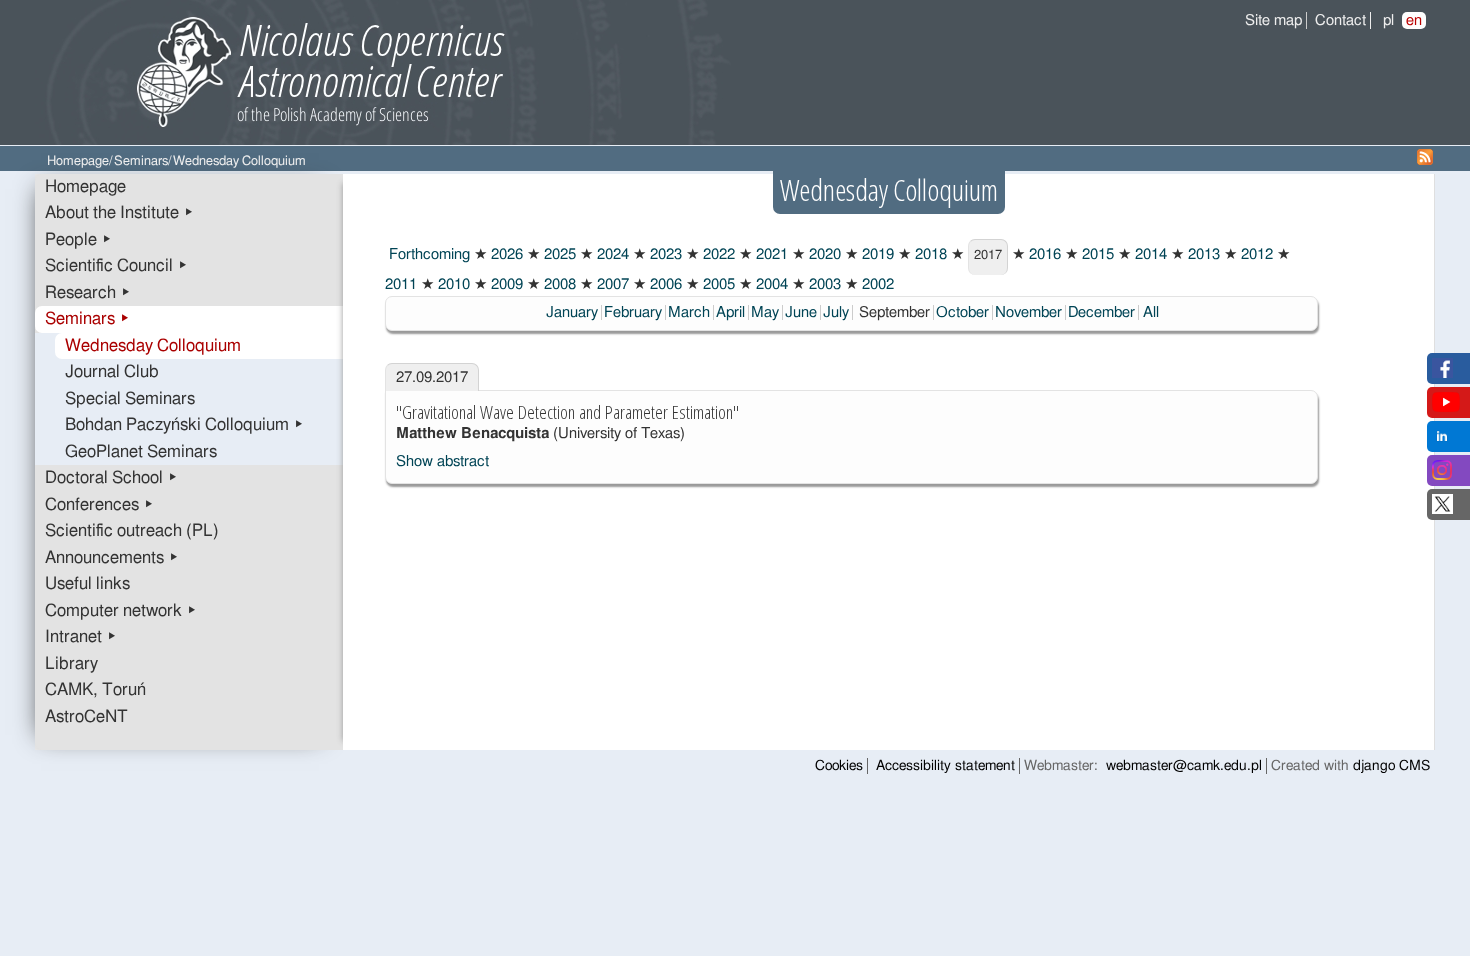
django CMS (1391, 766)
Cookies (839, 766)
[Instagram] (1442, 475)
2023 (664, 254)
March (689, 312)
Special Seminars (130, 399)
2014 (1149, 254)
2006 (664, 284)
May (765, 312)
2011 (401, 284)
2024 (611, 254)
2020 (823, 254)
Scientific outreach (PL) (132, 531)
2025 (558, 254)
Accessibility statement (945, 766)
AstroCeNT (86, 717)
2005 (717, 284)
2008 (558, 284)
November (1028, 312)
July (836, 312)
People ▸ (78, 240)
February (633, 312)
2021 (770, 254)
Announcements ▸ (112, 558)
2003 (823, 284)
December (1101, 312)
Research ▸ (88, 293)
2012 (1255, 254)
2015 (1096, 254)
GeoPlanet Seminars (141, 452)
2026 (505, 254)
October (962, 312)
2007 (611, 284)
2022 (717, 254)
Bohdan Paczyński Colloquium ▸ (184, 425)
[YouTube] (1446, 407)
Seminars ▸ (87, 319)
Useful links (87, 584)
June (801, 312)
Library (71, 664)
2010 (452, 284)
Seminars (141, 161)
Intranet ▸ (81, 637)
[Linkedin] (1442, 441)
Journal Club (112, 372)
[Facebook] (1442, 373)
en (1414, 20)
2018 (929, 254)
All (1151, 312)
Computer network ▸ (121, 611)
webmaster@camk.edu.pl (1184, 766)
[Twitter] (1442, 509)
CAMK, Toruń (95, 690)
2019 (876, 254)
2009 (505, 284)
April (730, 312)
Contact (1340, 20)
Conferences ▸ (99, 505)
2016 (1043, 254)
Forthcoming (427, 254)
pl (1388, 20)
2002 (876, 284)
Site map (1273, 20)
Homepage (78, 161)
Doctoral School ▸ (111, 478)
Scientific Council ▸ (116, 266)
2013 (1202, 254)
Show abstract (442, 461)
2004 (770, 284)
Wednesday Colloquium (153, 346)
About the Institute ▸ (119, 213)
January (572, 312)
